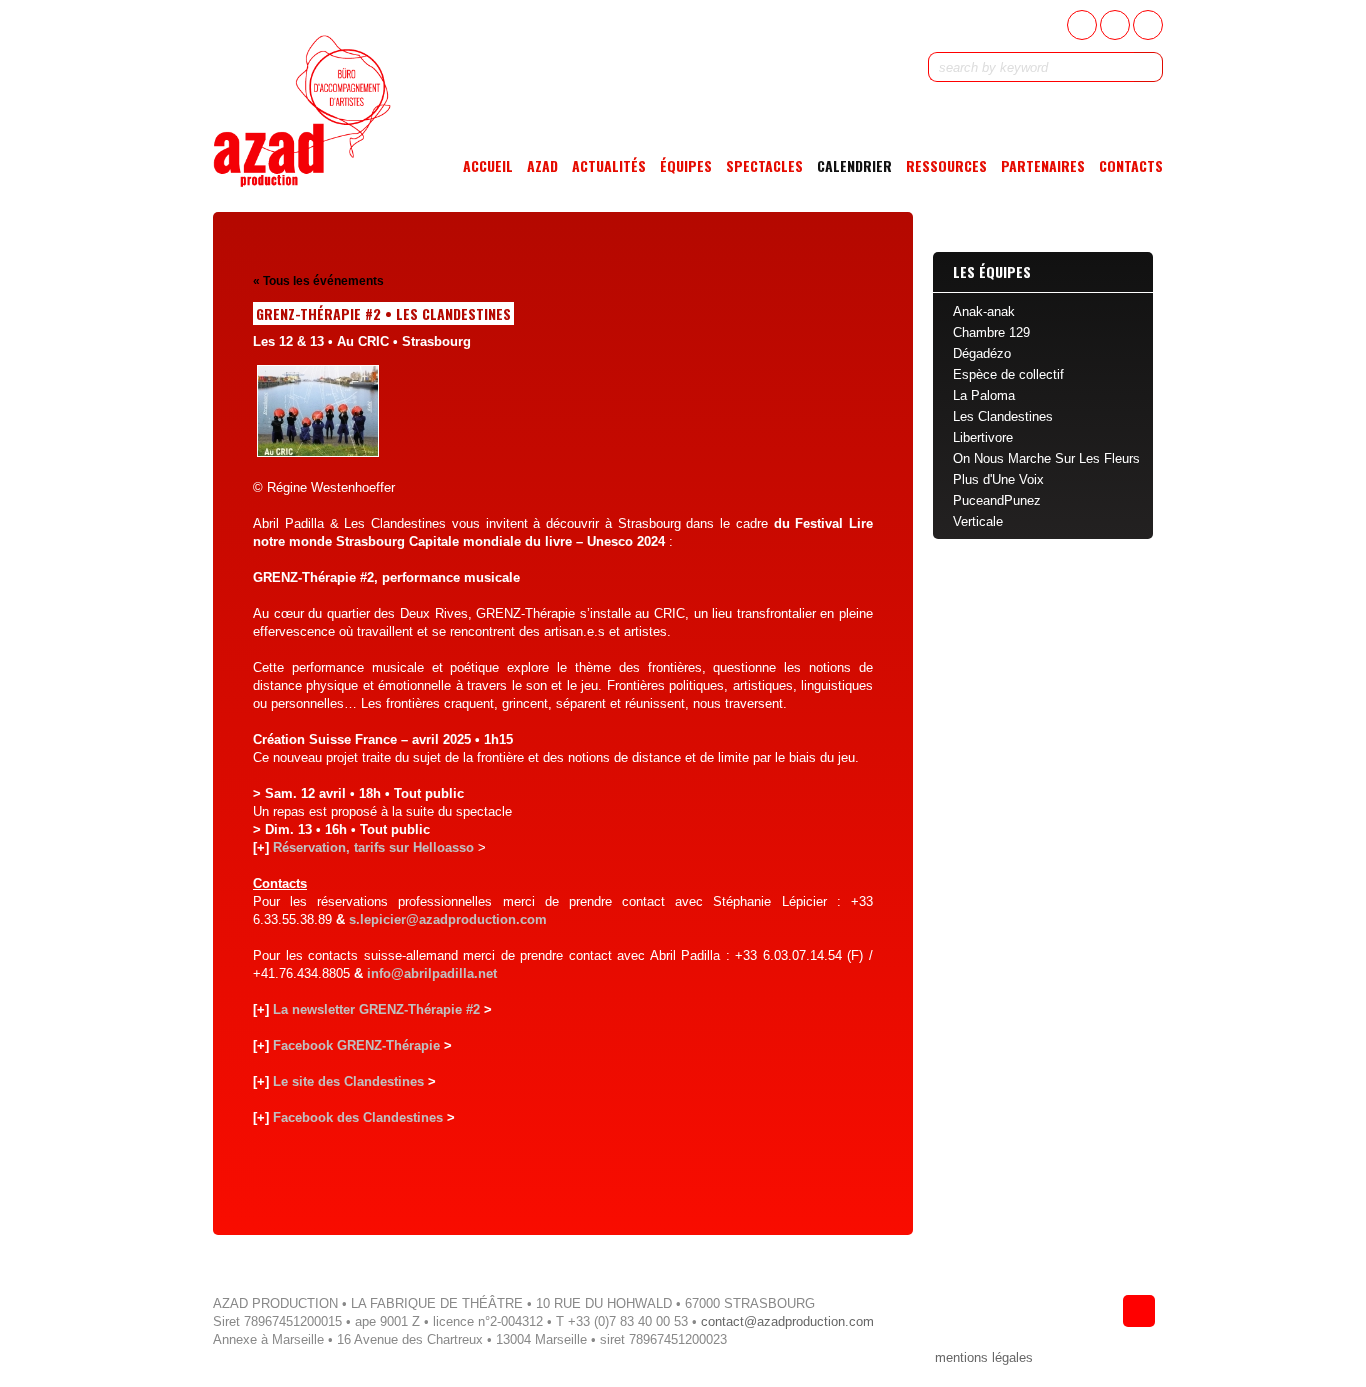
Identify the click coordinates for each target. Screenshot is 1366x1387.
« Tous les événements (318, 281)
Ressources (946, 165)
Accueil (488, 165)
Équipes (686, 165)
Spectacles (764, 165)
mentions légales (984, 1357)
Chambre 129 (991, 332)
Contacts (1131, 165)
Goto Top (1139, 1311)
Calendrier (854, 165)
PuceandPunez (997, 500)
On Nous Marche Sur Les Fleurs (1046, 458)
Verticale (978, 521)
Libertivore (983, 437)
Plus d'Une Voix (998, 479)
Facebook (1082, 25)
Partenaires (1043, 165)
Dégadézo (982, 353)
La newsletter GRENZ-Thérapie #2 (374, 1009)
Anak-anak (984, 311)
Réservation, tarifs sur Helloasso (371, 847)
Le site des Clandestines (346, 1081)
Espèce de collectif (1008, 374)
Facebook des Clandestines (356, 1117)
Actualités (609, 165)
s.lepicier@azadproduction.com (448, 919)
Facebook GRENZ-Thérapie (354, 1045)
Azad (542, 165)
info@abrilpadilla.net (432, 973)
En (1148, 25)
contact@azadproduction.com (787, 1321)
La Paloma (984, 395)
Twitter (1115, 25)
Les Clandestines (1003, 416)
